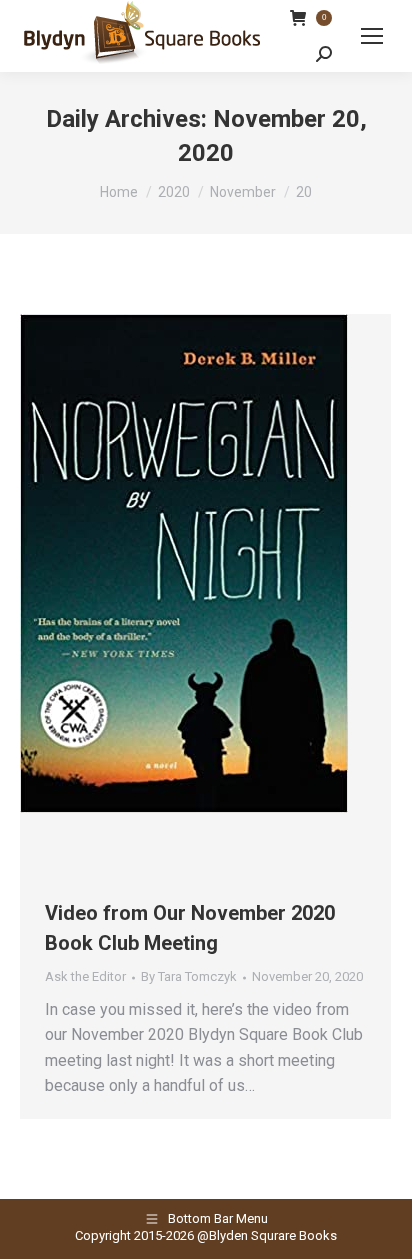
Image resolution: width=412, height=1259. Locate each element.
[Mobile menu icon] (372, 36)
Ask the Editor (85, 976)
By (189, 976)
